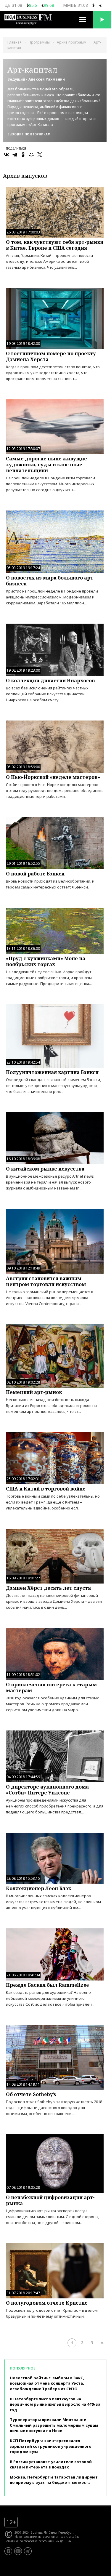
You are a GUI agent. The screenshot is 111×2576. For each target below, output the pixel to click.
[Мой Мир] (31, 155)
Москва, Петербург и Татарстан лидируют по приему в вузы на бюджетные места (54, 2480)
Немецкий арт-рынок (34, 1392)
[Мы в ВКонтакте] (8, 2551)
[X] (40, 155)
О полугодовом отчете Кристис (47, 2303)
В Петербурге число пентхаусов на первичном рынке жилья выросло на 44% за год (55, 2404)
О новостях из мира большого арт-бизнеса (50, 581)
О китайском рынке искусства (45, 1169)
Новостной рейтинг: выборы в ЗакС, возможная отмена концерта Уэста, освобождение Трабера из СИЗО (47, 2383)
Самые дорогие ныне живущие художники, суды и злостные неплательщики (46, 465)
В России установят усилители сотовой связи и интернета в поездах (51, 2464)
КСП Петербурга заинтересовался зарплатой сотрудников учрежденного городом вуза (51, 2446)
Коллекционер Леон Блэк (38, 1888)
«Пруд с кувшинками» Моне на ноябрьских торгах (46, 961)
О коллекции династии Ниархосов (50, 681)
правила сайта (69, 2537)
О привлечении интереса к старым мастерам (51, 1688)
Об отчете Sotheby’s (31, 2094)
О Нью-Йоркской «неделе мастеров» (53, 777)
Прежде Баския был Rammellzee (47, 1985)
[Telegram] (15, 155)
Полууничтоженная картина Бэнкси (52, 1072)
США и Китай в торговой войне (46, 1489)
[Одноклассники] (23, 155)
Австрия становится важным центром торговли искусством (46, 1281)
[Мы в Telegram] (28, 2551)
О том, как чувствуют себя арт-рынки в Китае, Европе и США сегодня (55, 245)
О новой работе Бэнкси (35, 874)
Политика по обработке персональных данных (38, 2541)
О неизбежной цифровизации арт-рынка (50, 2200)
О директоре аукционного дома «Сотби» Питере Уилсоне (47, 1790)
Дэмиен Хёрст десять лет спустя (48, 1588)
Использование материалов (35, 2537)
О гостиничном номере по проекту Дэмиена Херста (51, 356)
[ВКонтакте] (7, 155)
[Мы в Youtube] (18, 2551)
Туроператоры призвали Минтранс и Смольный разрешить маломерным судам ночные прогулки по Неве (54, 2425)
